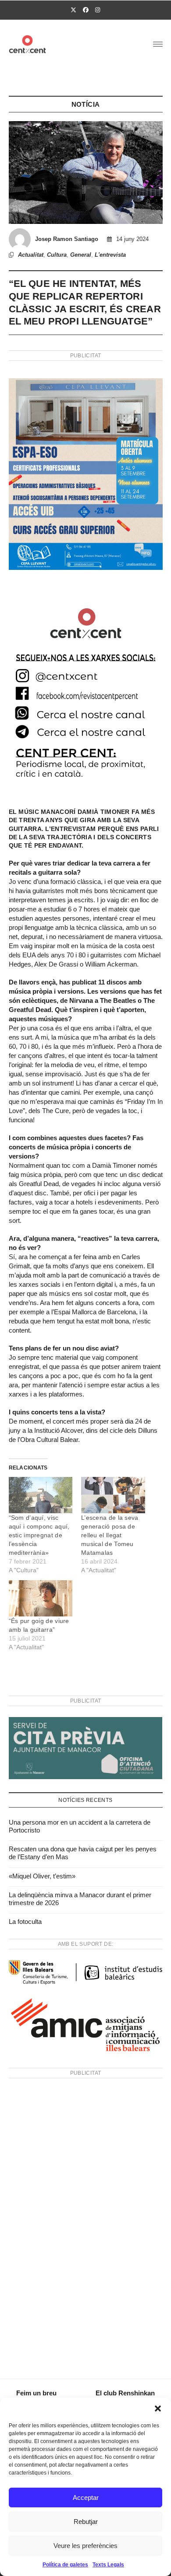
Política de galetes (65, 2565)
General (81, 255)
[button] (158, 2408)
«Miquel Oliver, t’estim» (42, 1876)
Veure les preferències (85, 2546)
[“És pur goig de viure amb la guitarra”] (41, 1598)
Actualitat (31, 255)
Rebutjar (86, 2522)
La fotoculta (25, 1922)
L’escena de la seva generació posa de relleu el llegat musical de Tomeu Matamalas (110, 1535)
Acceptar (86, 2497)
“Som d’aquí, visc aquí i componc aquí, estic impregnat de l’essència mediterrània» (39, 1535)
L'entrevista (110, 255)
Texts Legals (108, 2565)
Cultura (57, 255)
